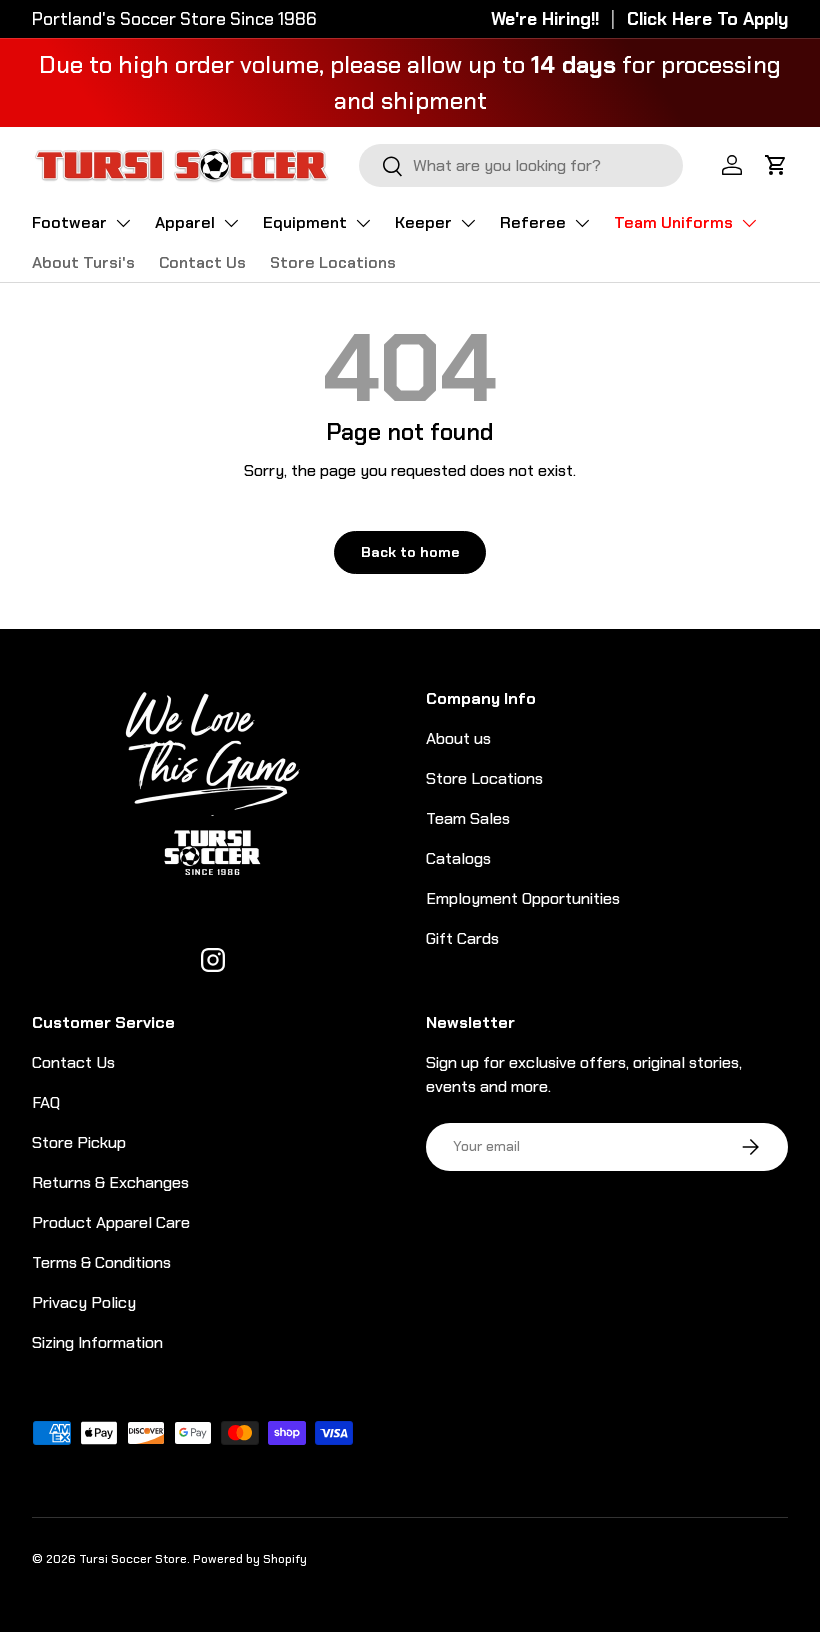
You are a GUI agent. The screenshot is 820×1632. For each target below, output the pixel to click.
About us (458, 738)
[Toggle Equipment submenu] (363, 223)
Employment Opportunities (523, 898)
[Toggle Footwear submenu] (123, 223)
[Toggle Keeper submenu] (468, 223)
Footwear (69, 222)
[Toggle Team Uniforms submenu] (749, 223)
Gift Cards (462, 938)
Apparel (185, 222)
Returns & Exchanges (110, 1182)
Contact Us (202, 262)
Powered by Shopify (250, 1559)
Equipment (305, 222)
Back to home (410, 552)
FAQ (46, 1102)
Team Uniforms (673, 222)
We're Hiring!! (545, 19)
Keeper (423, 222)
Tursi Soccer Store (133, 1559)
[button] (776, 165)
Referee (533, 222)
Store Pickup (79, 1142)
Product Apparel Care (111, 1222)
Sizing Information (97, 1342)
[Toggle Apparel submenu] (231, 223)
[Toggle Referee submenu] (582, 223)
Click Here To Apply (707, 19)
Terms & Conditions (101, 1262)
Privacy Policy (84, 1302)
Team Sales (468, 818)
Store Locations (333, 262)
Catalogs (458, 858)
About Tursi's (83, 262)
